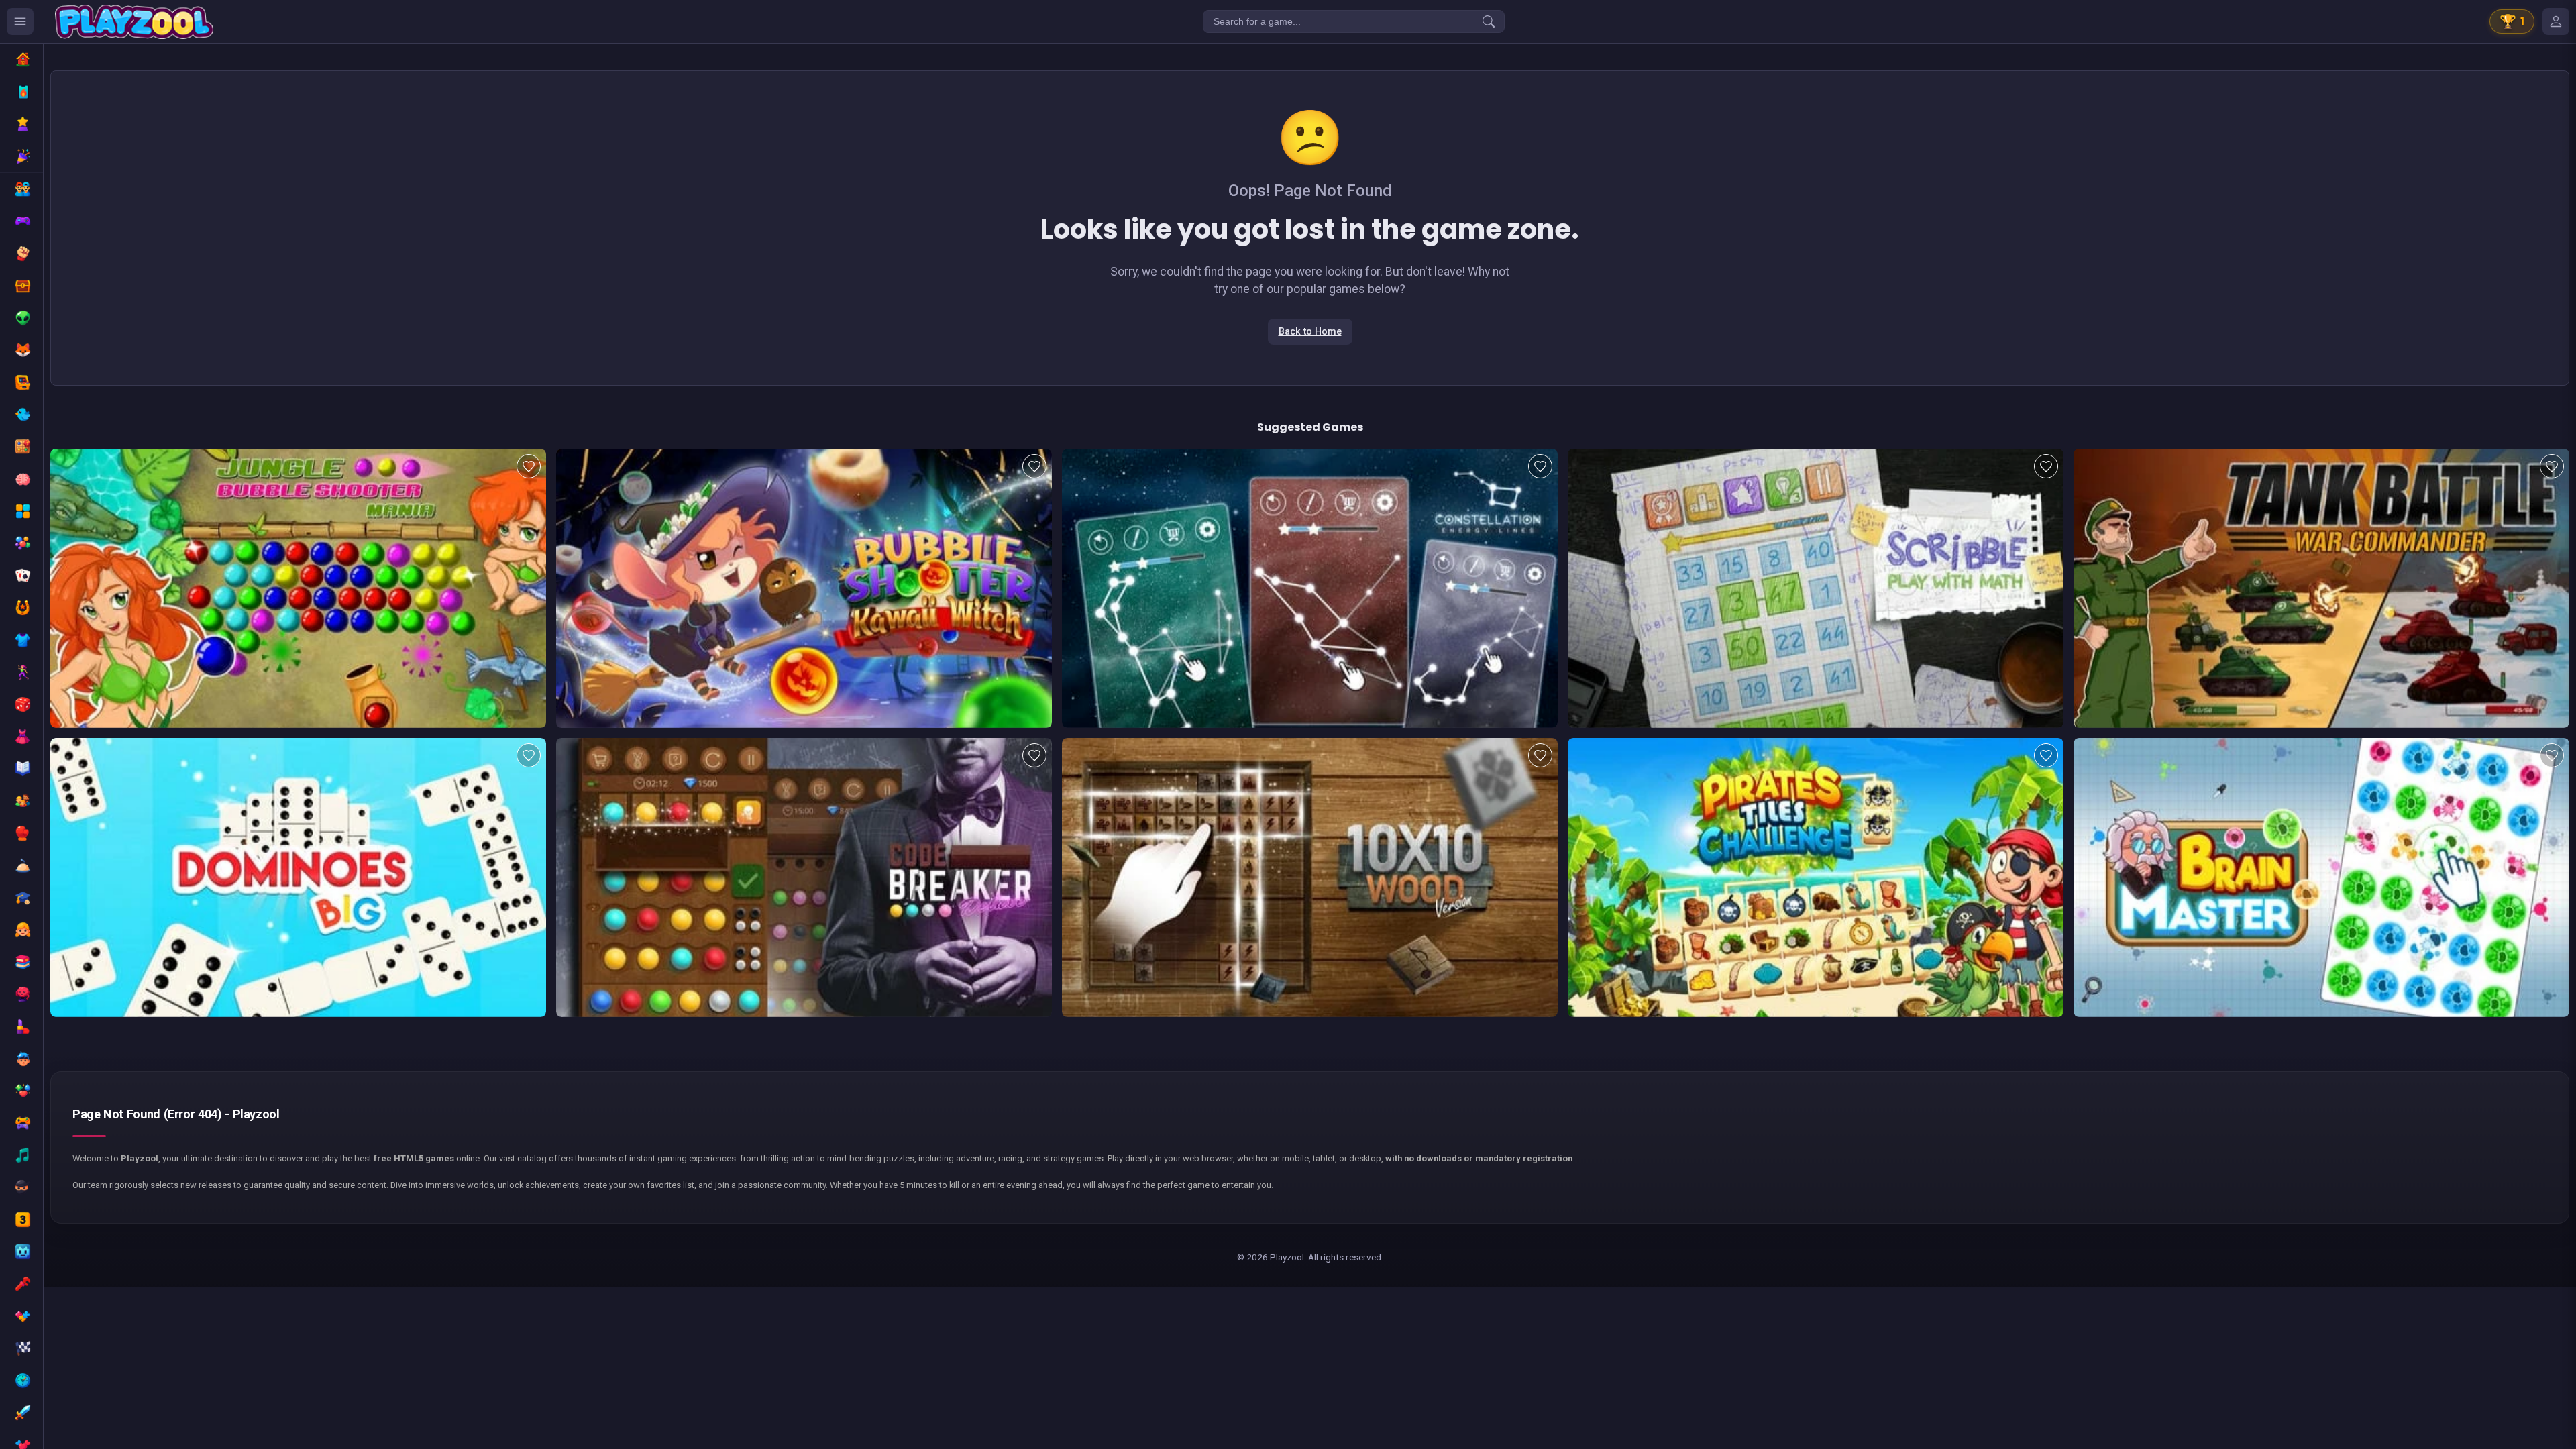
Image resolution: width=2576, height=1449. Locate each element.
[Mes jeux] (2556, 21)
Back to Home (1310, 332)
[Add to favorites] (529, 466)
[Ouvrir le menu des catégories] (20, 21)
